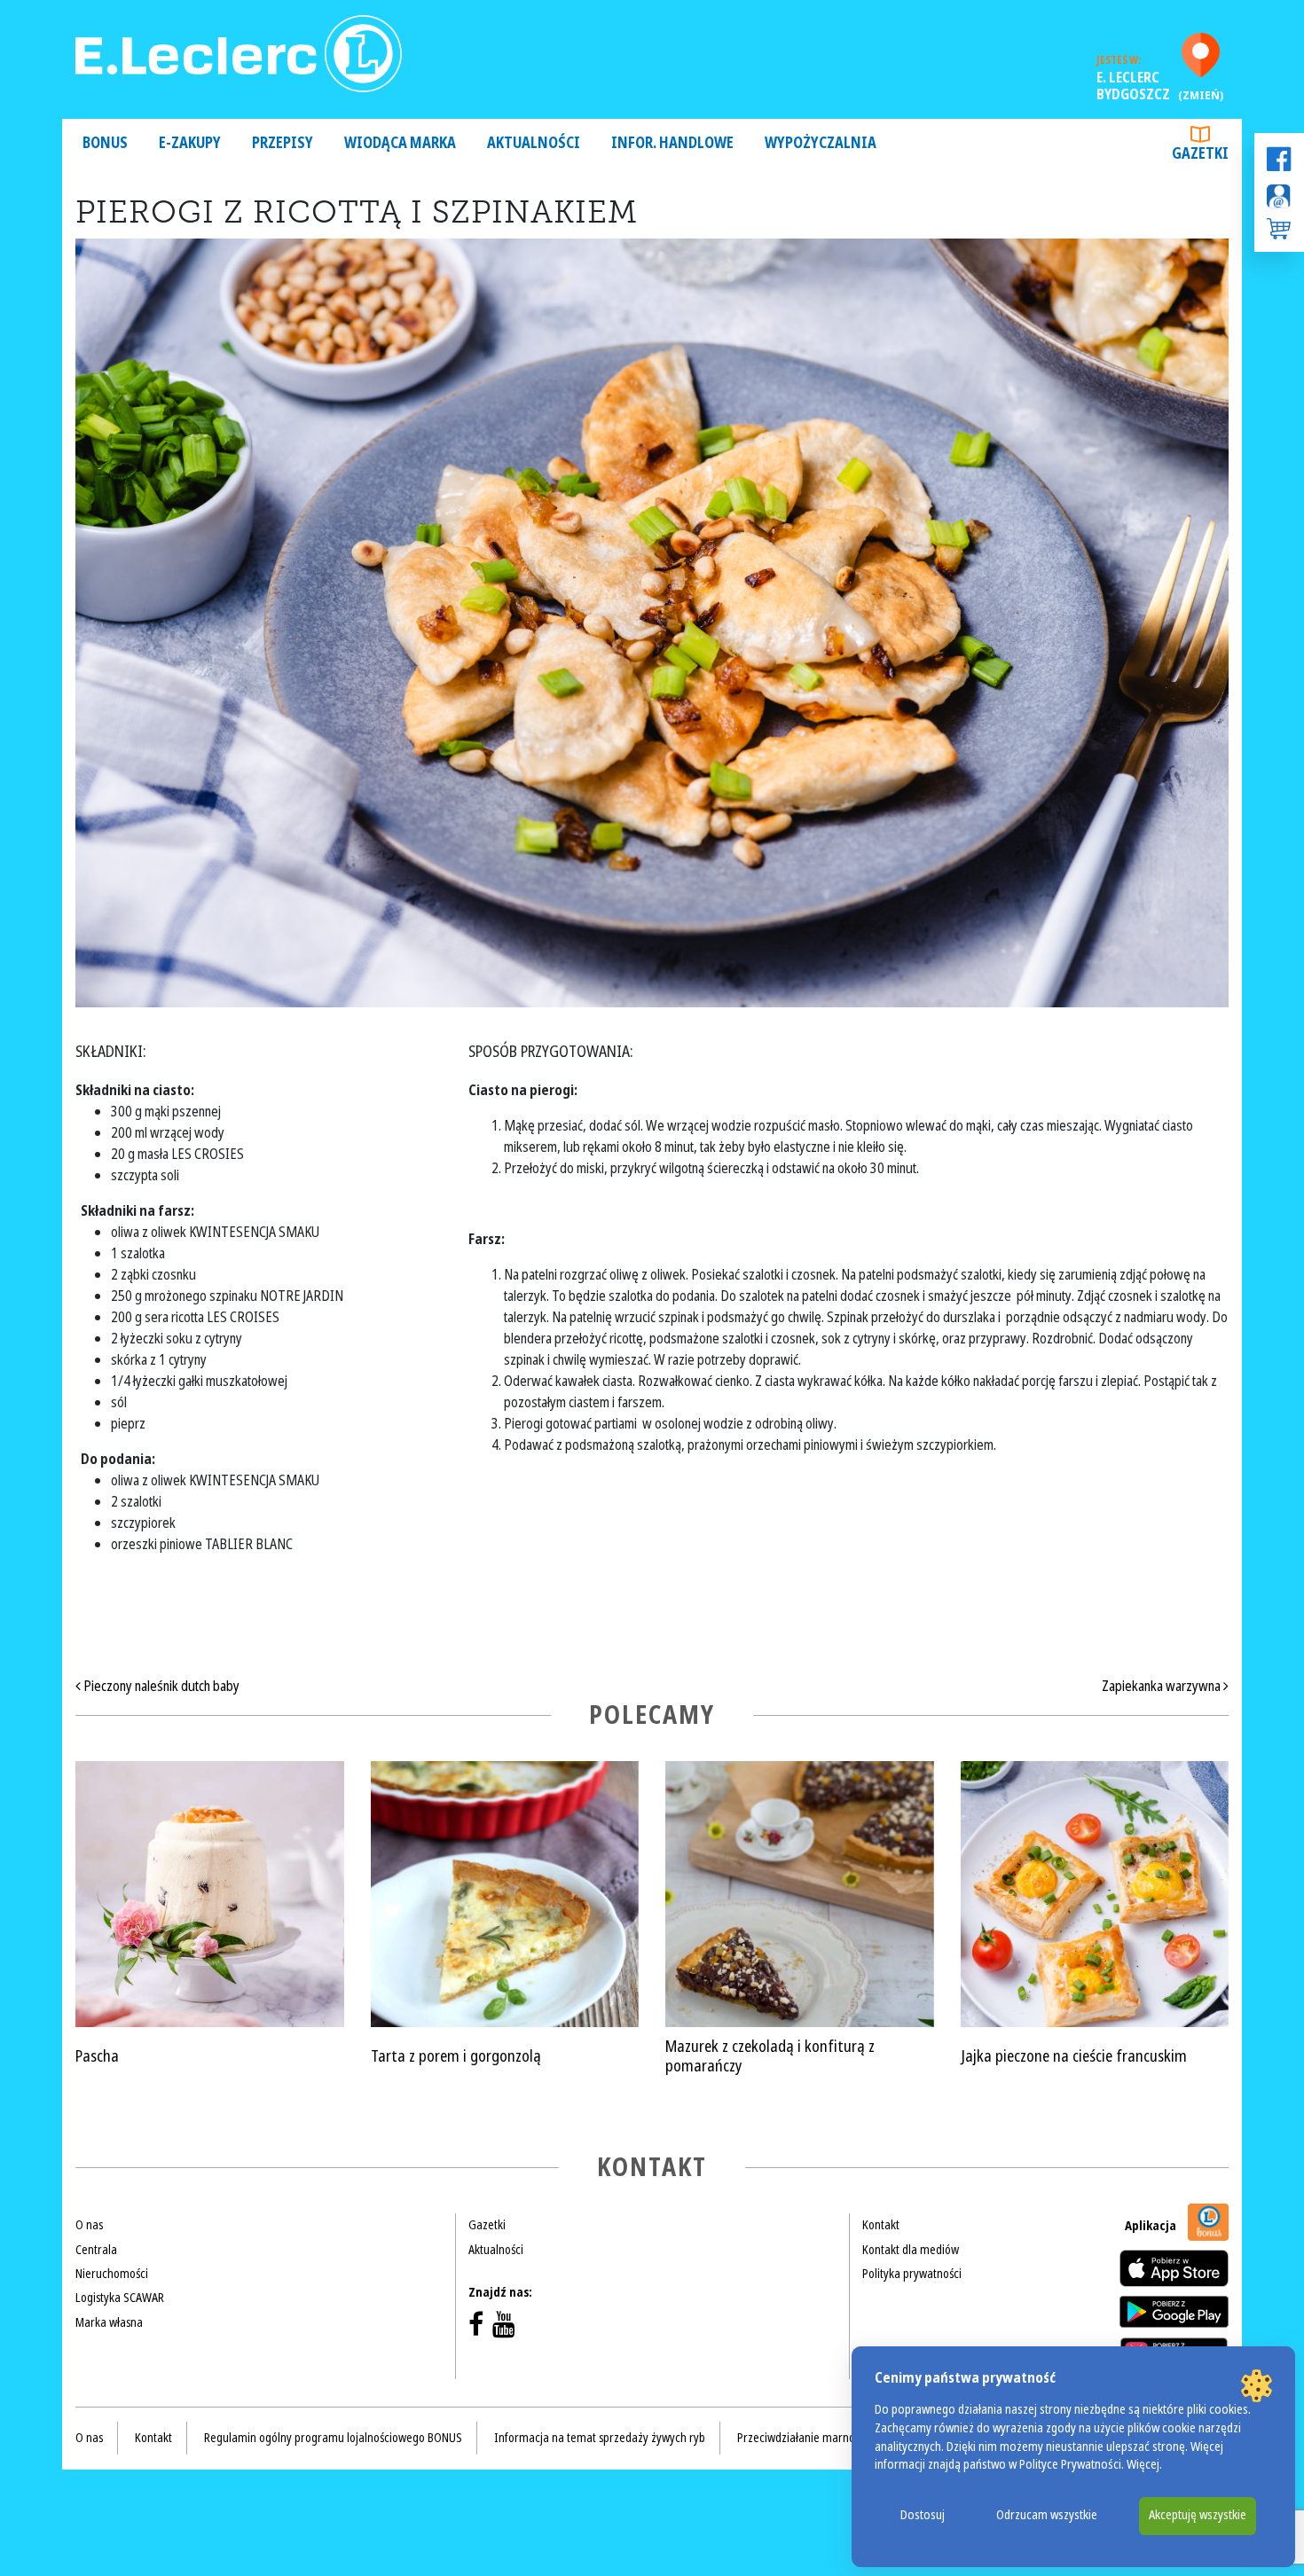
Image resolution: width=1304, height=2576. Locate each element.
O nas (89, 2225)
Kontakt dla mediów (911, 2250)
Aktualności (534, 143)
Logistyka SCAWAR (120, 2298)
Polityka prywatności (912, 2274)
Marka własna (109, 2322)
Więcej (1143, 2465)
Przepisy (283, 143)
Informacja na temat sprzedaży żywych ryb (600, 2438)
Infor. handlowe (672, 143)
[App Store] (1174, 2268)
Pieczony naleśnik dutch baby (160, 1686)
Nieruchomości (112, 2274)
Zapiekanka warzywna (1163, 1686)
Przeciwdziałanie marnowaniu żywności (834, 2438)
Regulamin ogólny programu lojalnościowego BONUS (333, 2438)
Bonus (105, 143)
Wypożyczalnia (821, 143)
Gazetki (1200, 154)
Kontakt (881, 2225)
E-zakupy (190, 143)
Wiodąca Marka (400, 143)
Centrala (96, 2250)
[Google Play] (1174, 2312)
